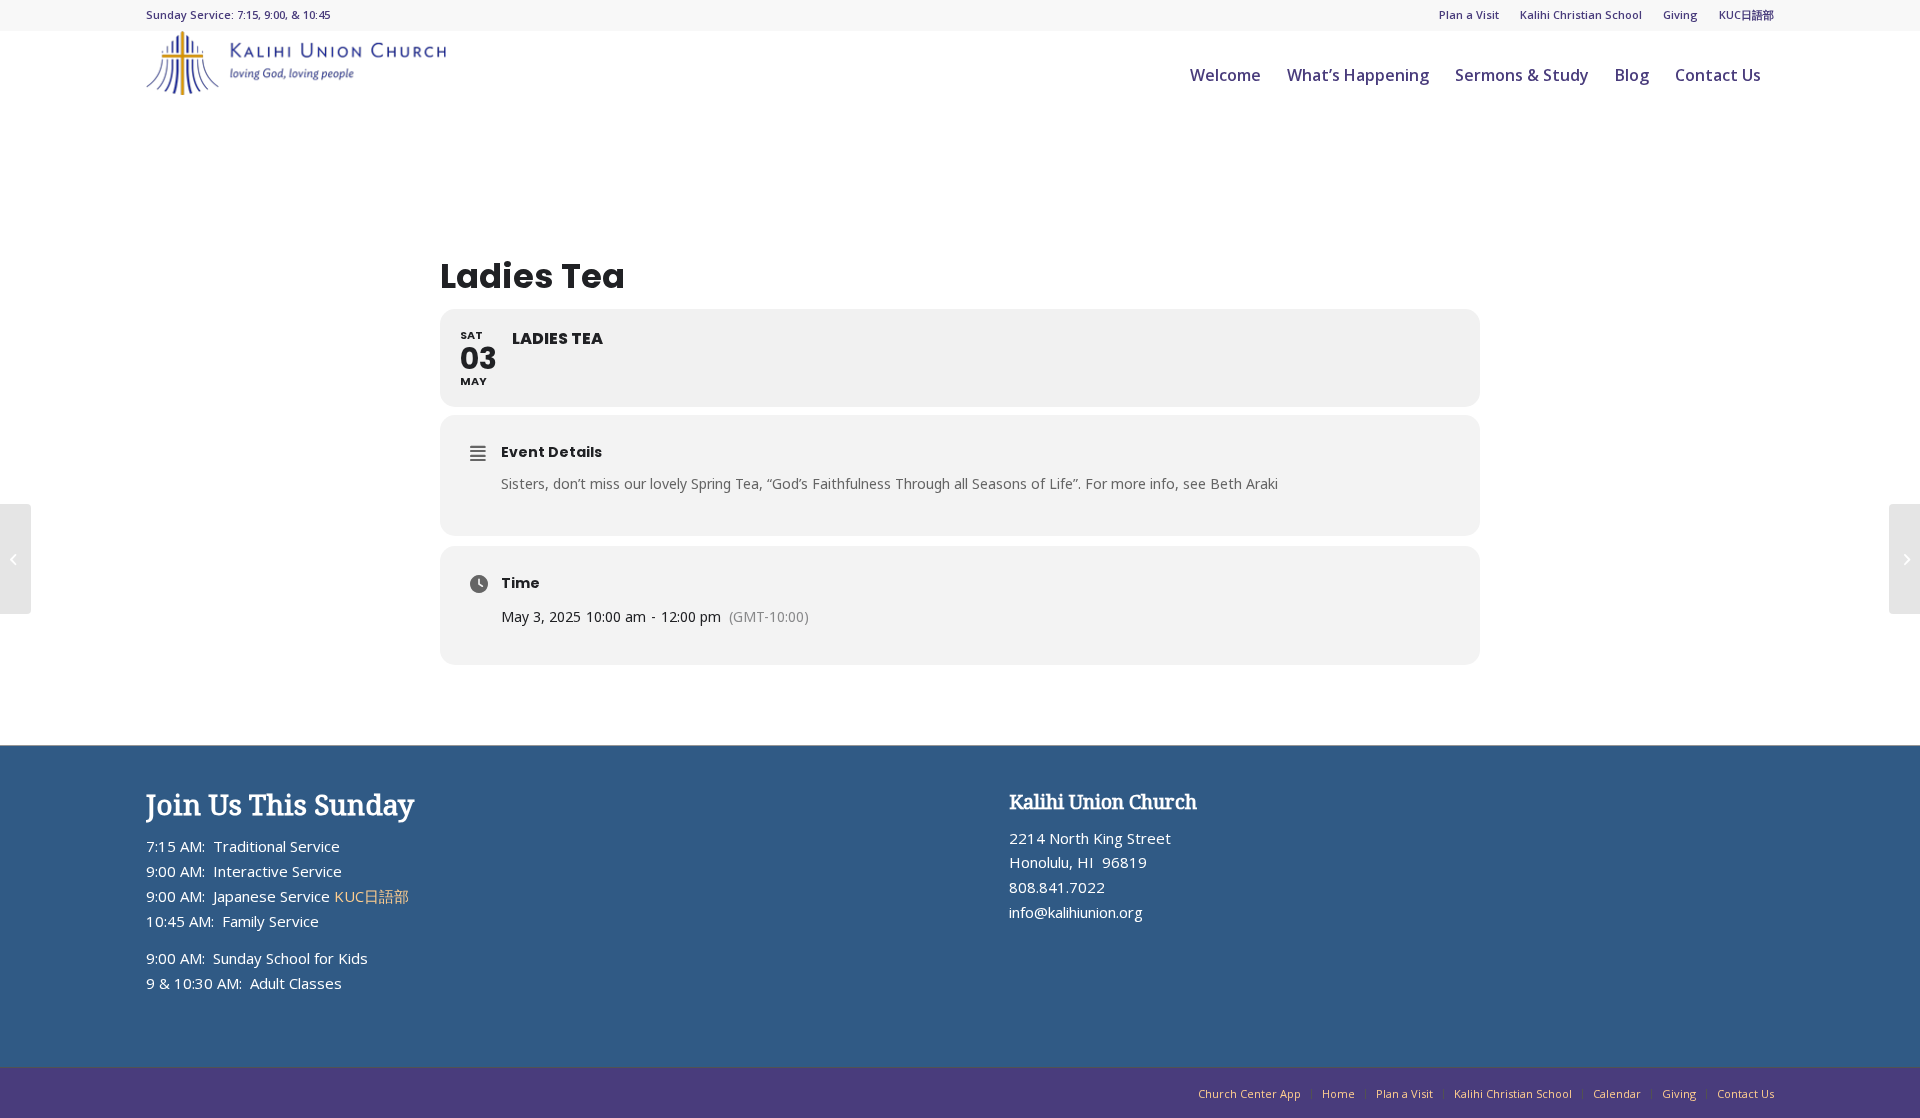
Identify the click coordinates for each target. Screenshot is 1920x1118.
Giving (1680, 14)
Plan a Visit (1469, 14)
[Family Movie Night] (15, 559)
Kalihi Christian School (1581, 14)
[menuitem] (1469, 15)
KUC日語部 (1746, 14)
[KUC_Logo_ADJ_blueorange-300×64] (296, 75)
